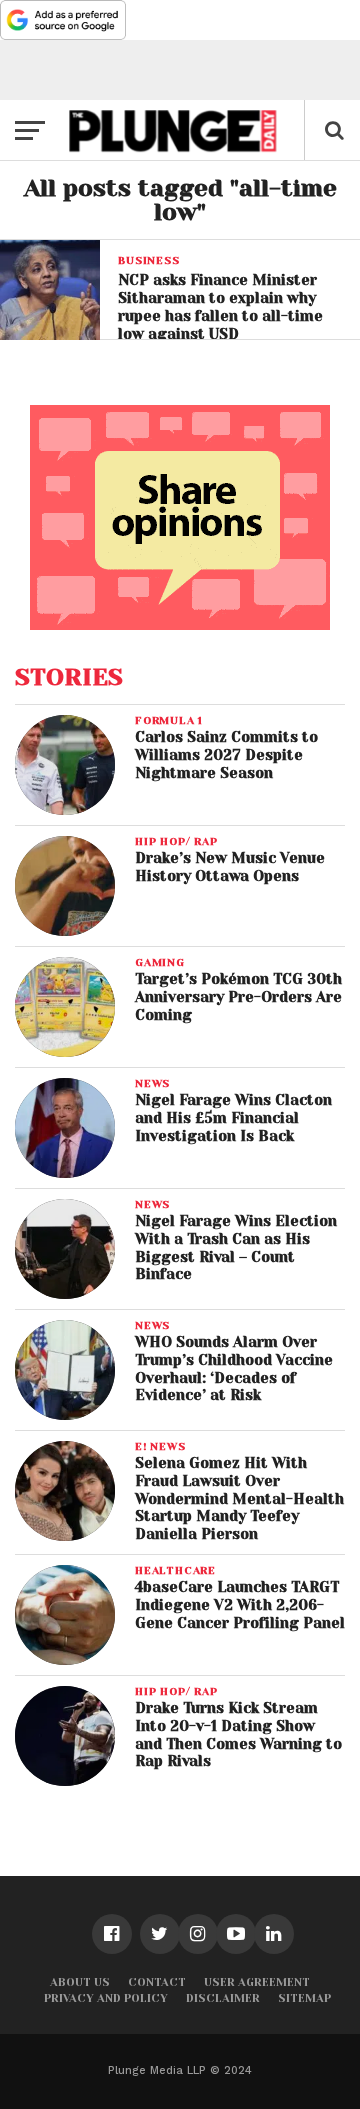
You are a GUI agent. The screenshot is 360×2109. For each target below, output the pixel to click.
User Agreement (257, 1982)
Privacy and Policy (106, 1998)
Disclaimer (223, 1998)
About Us (80, 1982)
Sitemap (304, 1998)
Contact (157, 1982)
